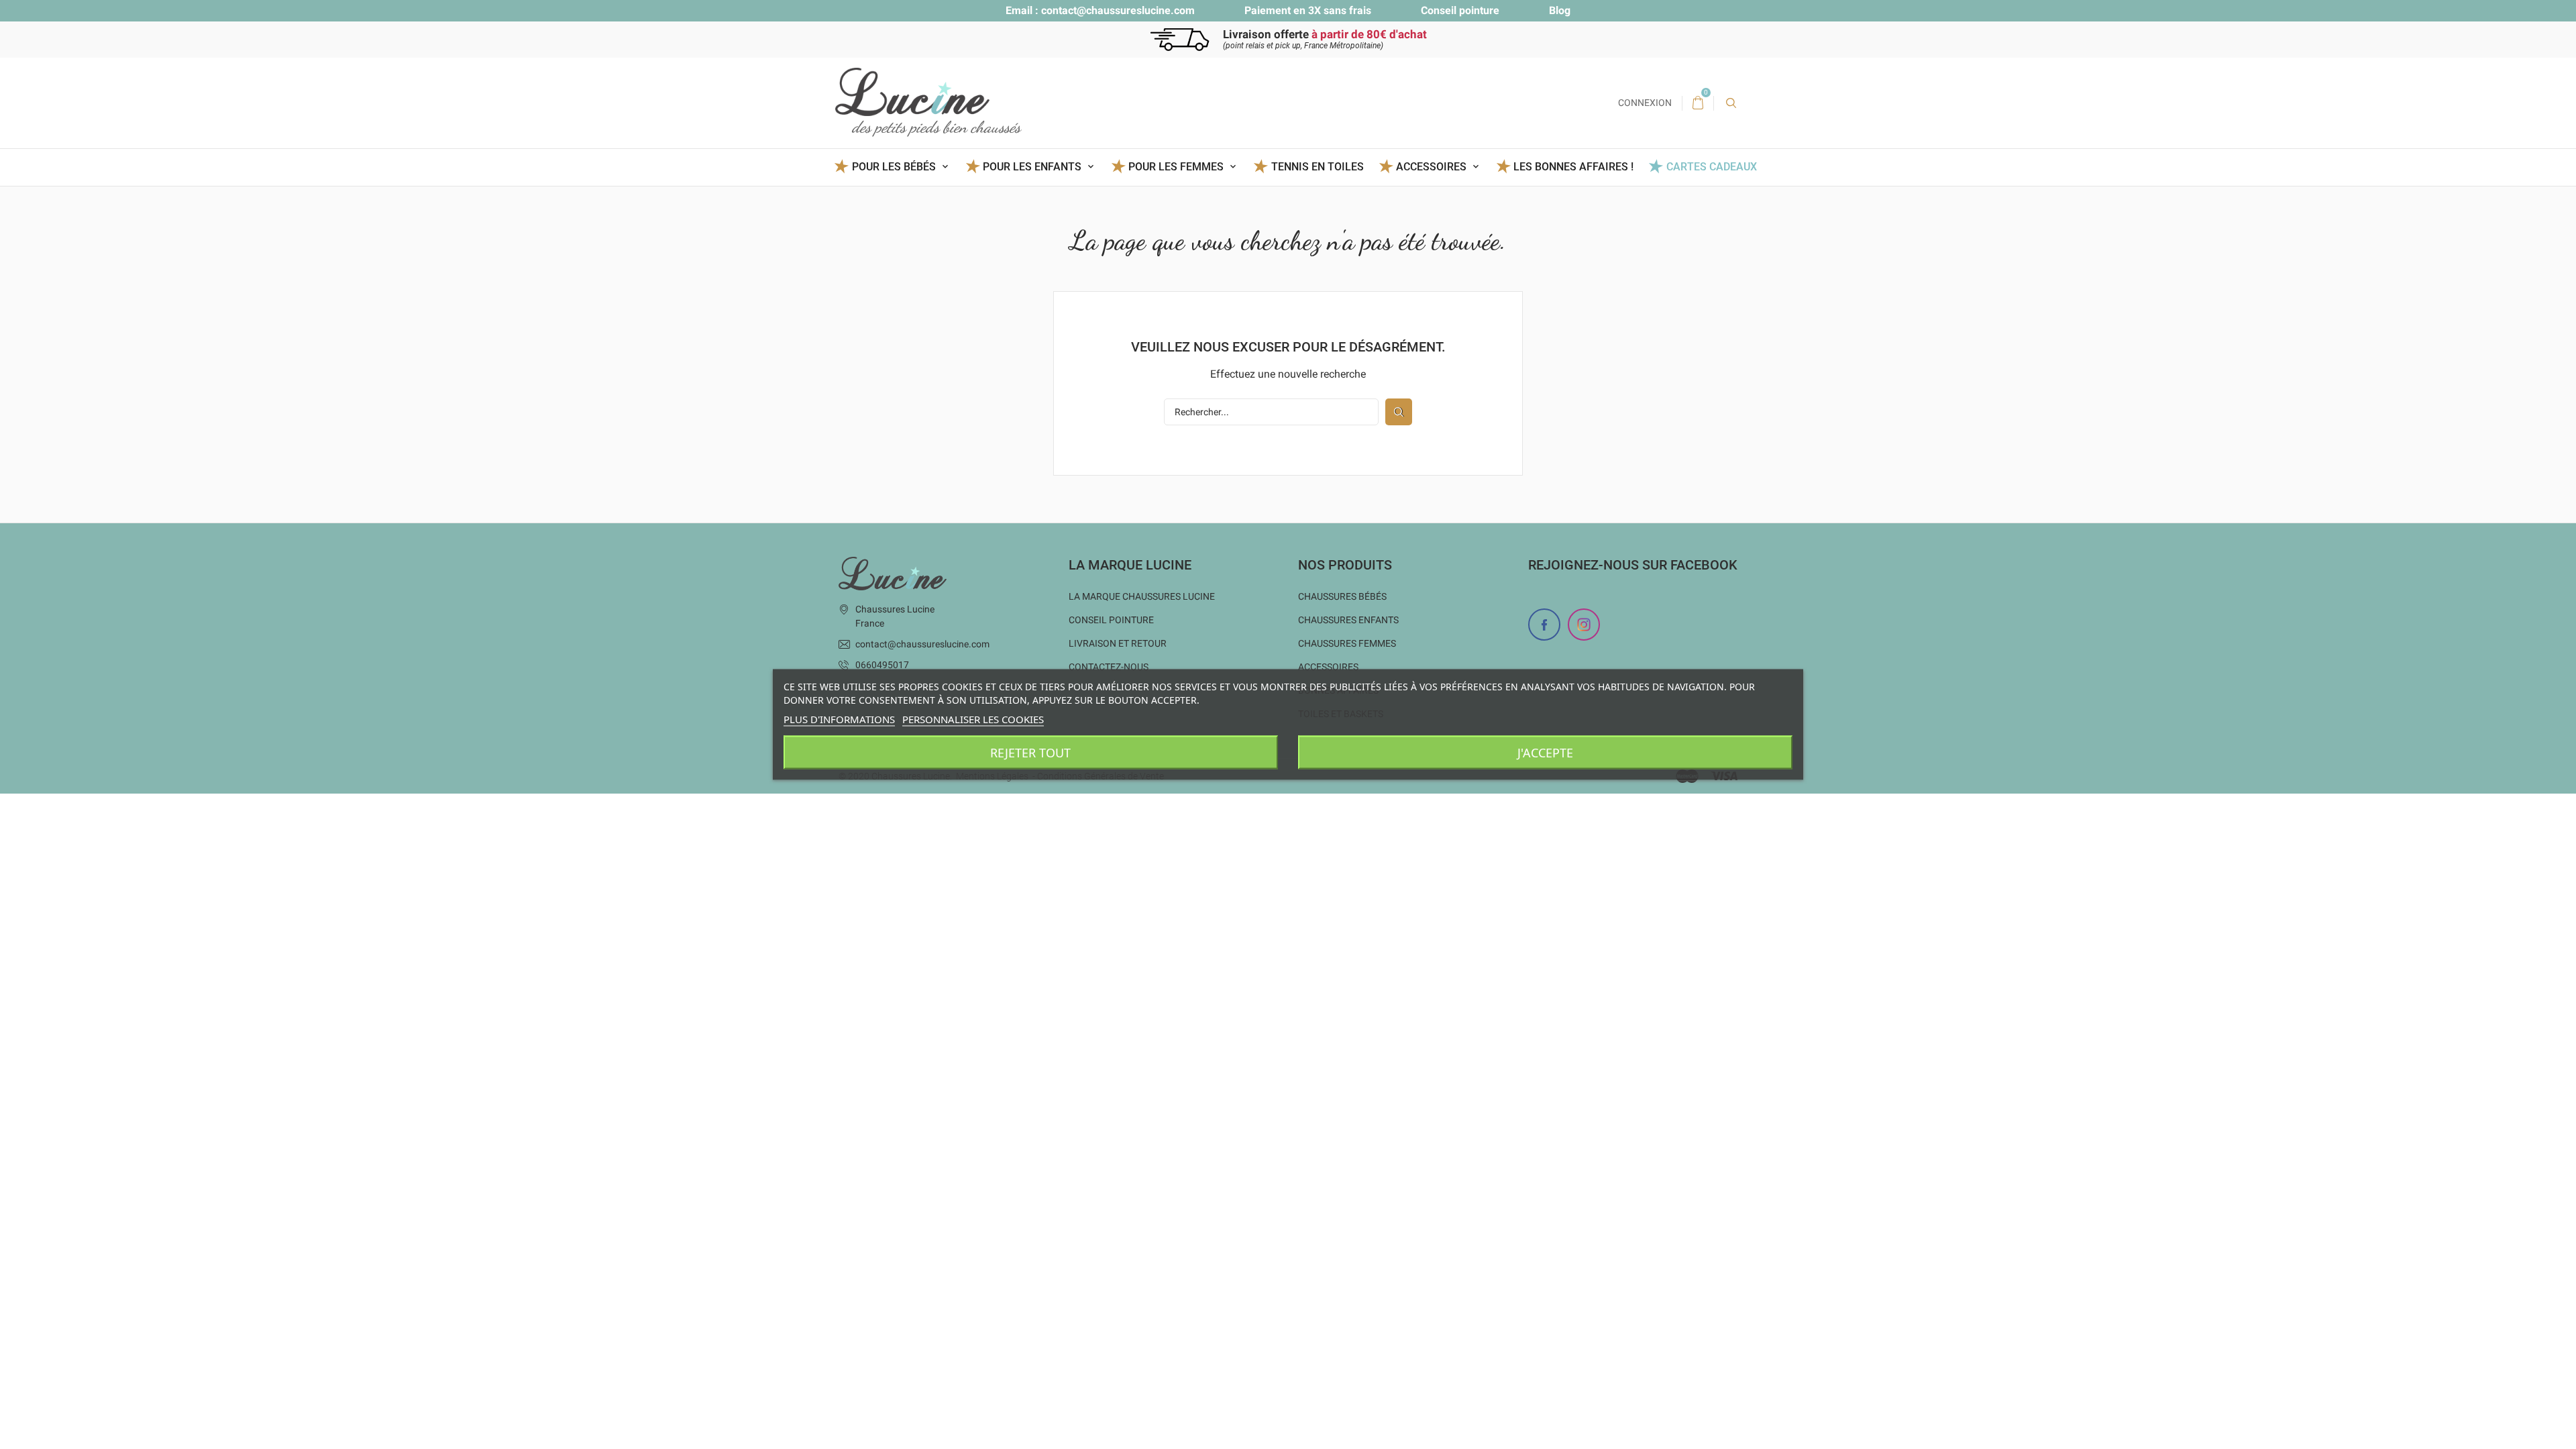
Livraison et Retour (1118, 643)
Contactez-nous (1109, 667)
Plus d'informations (839, 719)
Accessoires (1328, 667)
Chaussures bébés (1342, 596)
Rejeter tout (1030, 753)
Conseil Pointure (1111, 620)
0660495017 (882, 665)
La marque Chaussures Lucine (1142, 596)
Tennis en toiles (1317, 167)
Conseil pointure (1460, 10)
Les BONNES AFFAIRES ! (1573, 167)
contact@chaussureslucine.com (1118, 10)
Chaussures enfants (1348, 620)
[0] (1698, 103)
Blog (1560, 10)
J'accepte (1545, 753)
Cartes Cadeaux (1711, 167)
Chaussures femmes (1347, 643)
